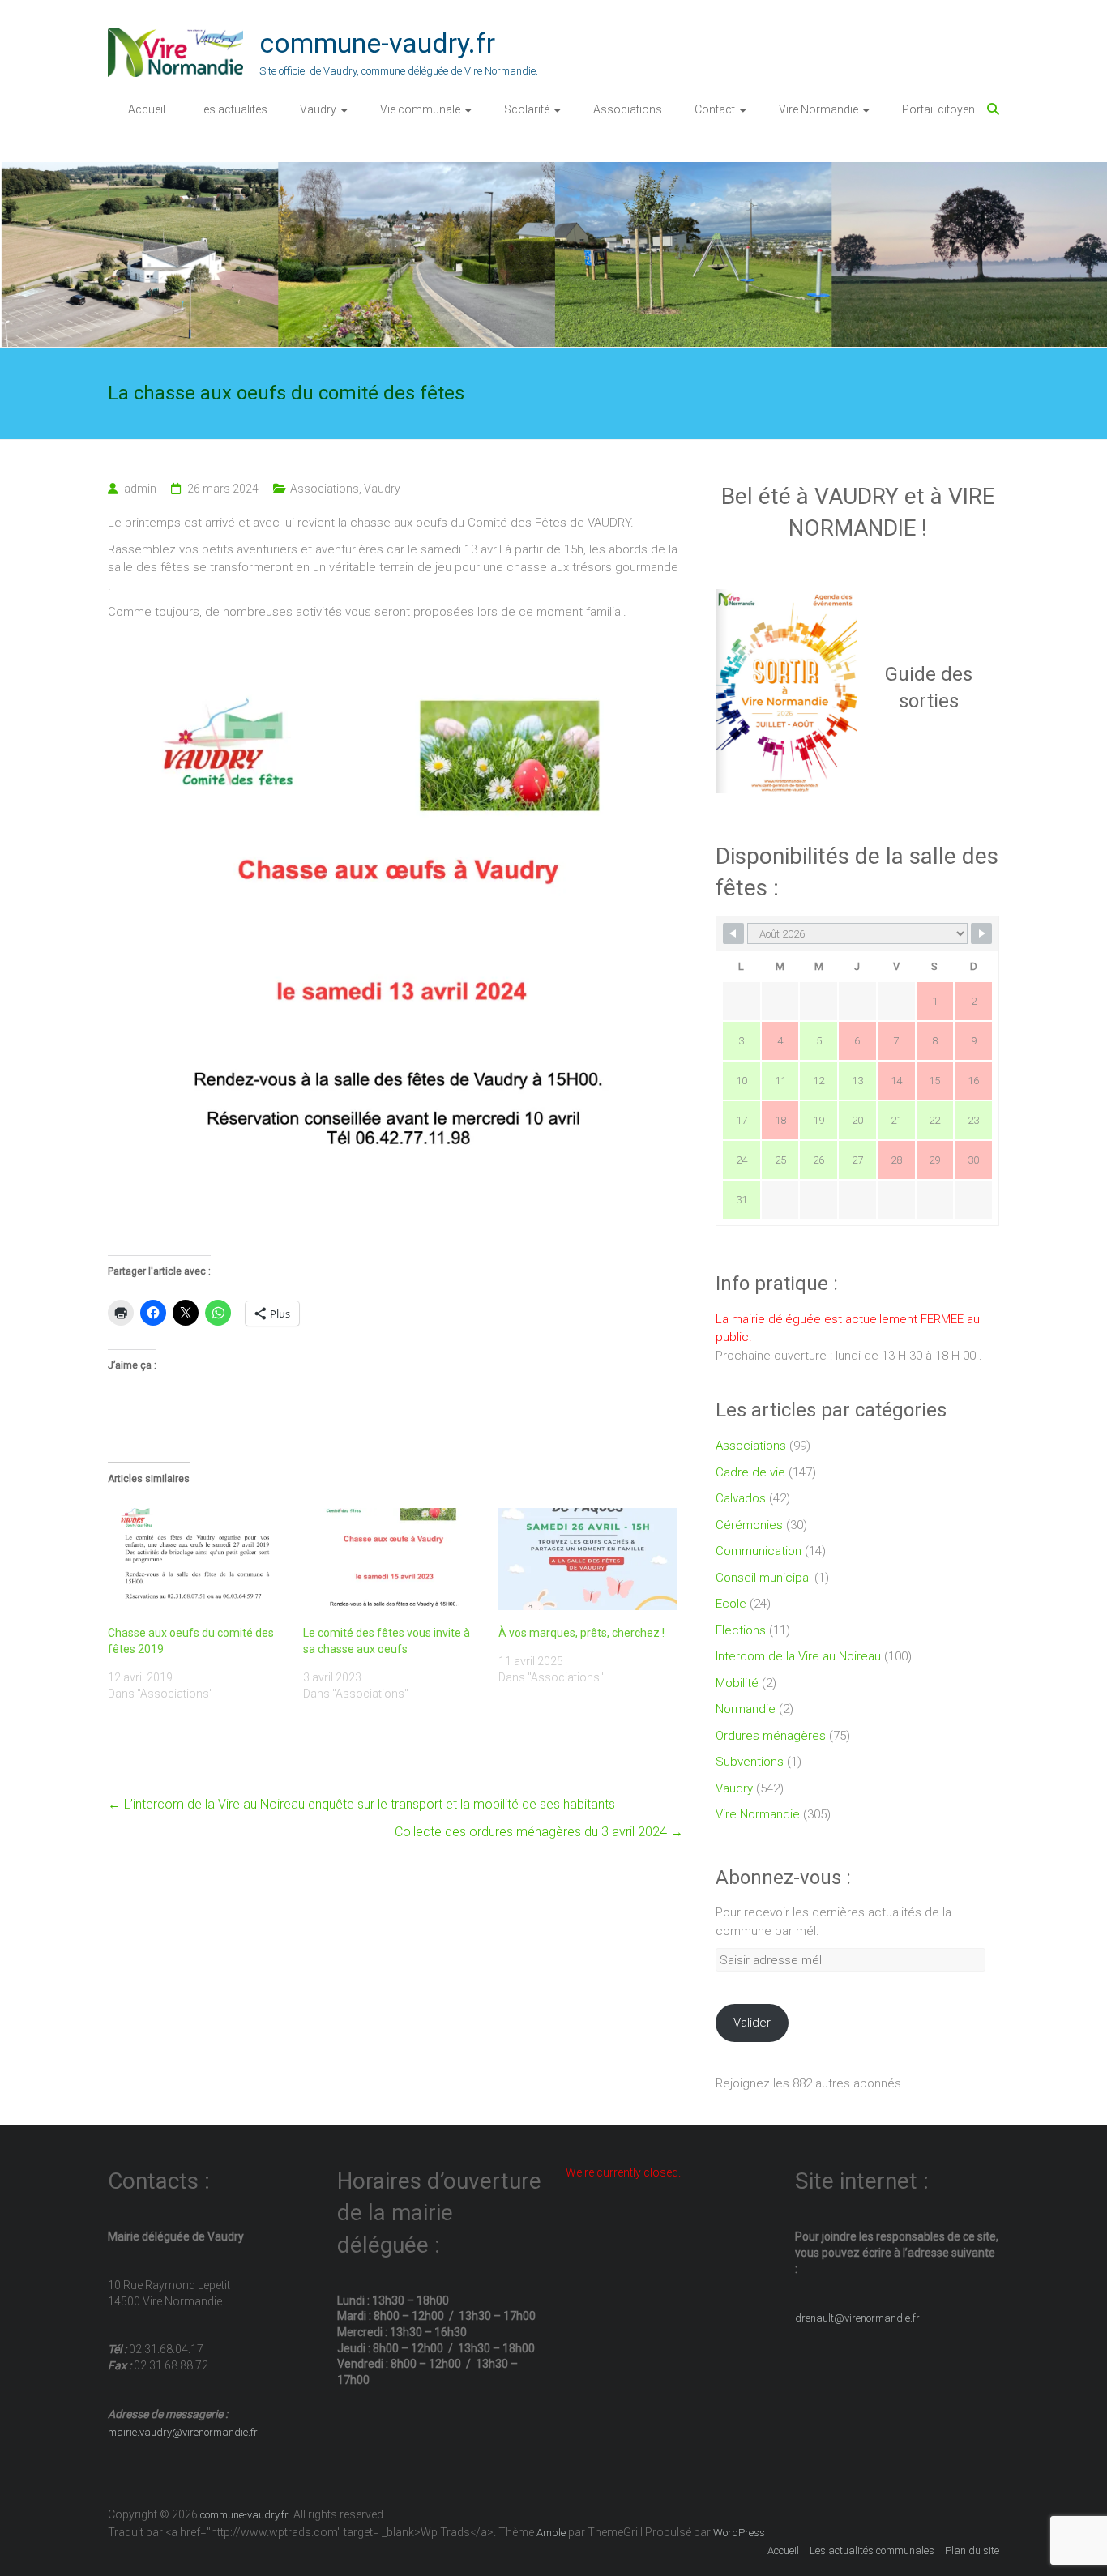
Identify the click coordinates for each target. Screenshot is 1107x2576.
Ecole (731, 1604)
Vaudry (318, 109)
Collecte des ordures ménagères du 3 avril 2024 (539, 1832)
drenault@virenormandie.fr (857, 2318)
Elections (741, 1630)
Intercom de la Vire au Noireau (798, 1656)
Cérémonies (749, 1525)
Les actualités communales (872, 2550)
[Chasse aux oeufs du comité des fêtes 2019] (197, 1559)
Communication (759, 1551)
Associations (628, 109)
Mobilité (737, 1683)
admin (140, 489)
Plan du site (972, 2550)
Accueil (147, 109)
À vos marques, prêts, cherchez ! (581, 1633)
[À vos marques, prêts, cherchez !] (588, 1559)
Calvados (741, 1498)
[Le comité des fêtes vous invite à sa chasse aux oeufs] (393, 1559)
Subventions (750, 1762)
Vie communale (420, 109)
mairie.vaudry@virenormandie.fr (183, 2432)
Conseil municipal (763, 1578)
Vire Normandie (818, 109)
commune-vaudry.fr (377, 43)
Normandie (746, 1709)
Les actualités (233, 109)
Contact (715, 109)
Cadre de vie (750, 1472)
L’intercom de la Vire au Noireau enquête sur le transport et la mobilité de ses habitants (361, 1804)
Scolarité (527, 109)
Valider (752, 2023)
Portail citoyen (938, 109)
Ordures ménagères (771, 1736)
